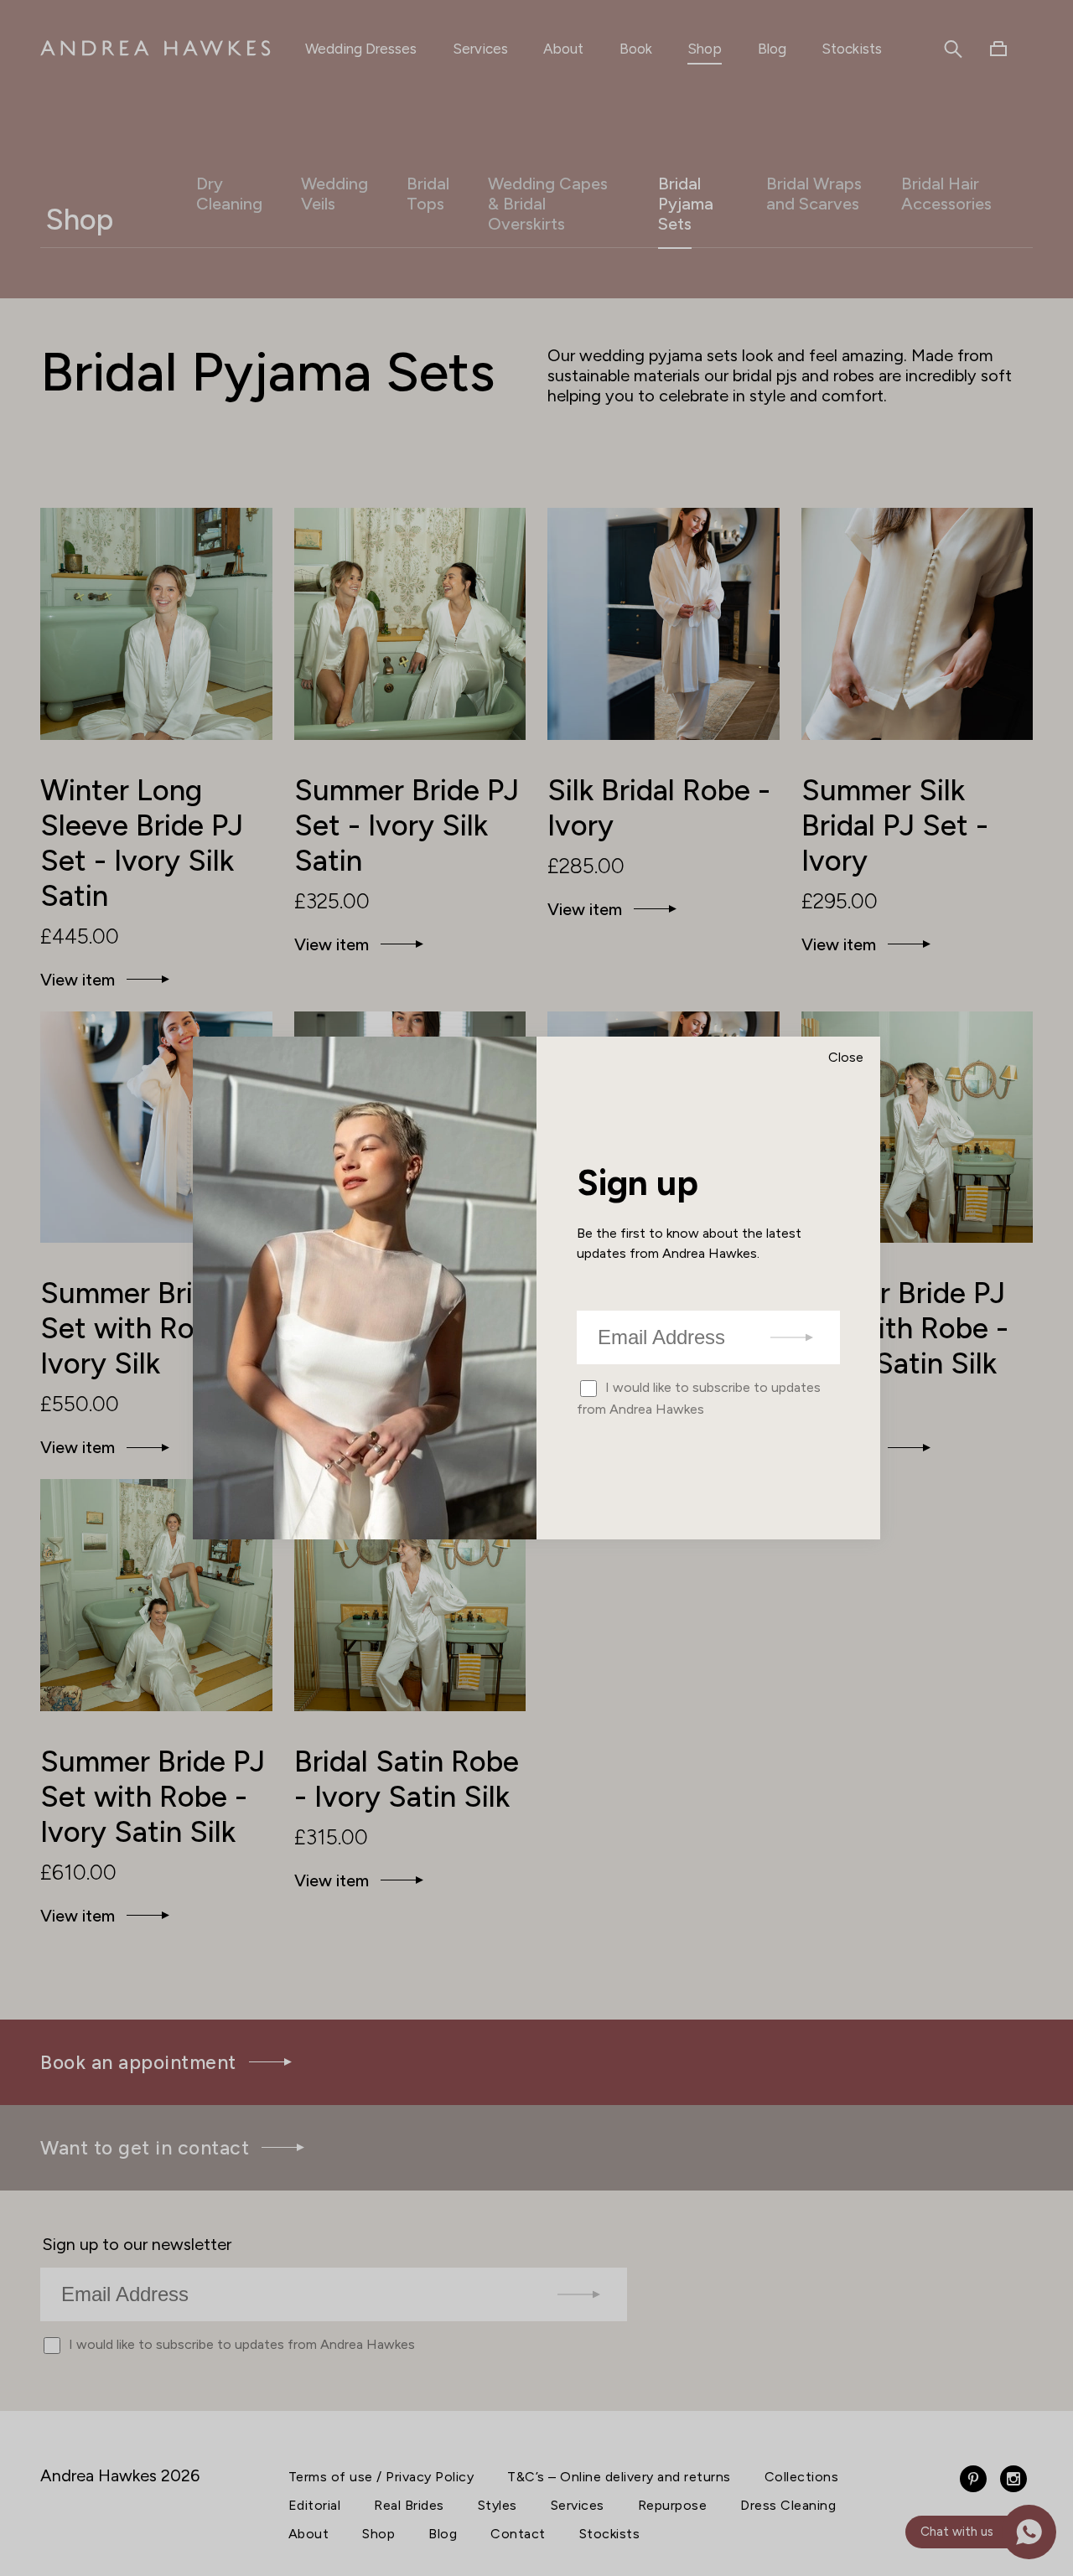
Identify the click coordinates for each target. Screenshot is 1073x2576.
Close (846, 1057)
